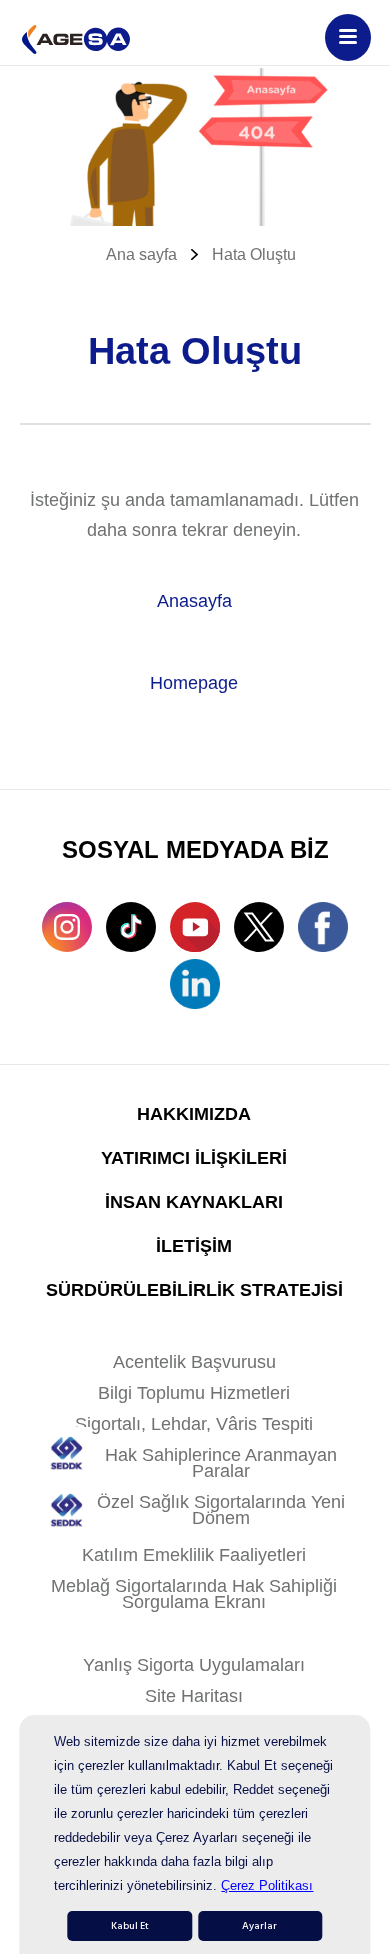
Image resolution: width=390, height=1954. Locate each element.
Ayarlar (259, 1926)
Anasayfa (194, 601)
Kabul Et (130, 1926)
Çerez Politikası (267, 1885)
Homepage (194, 683)
